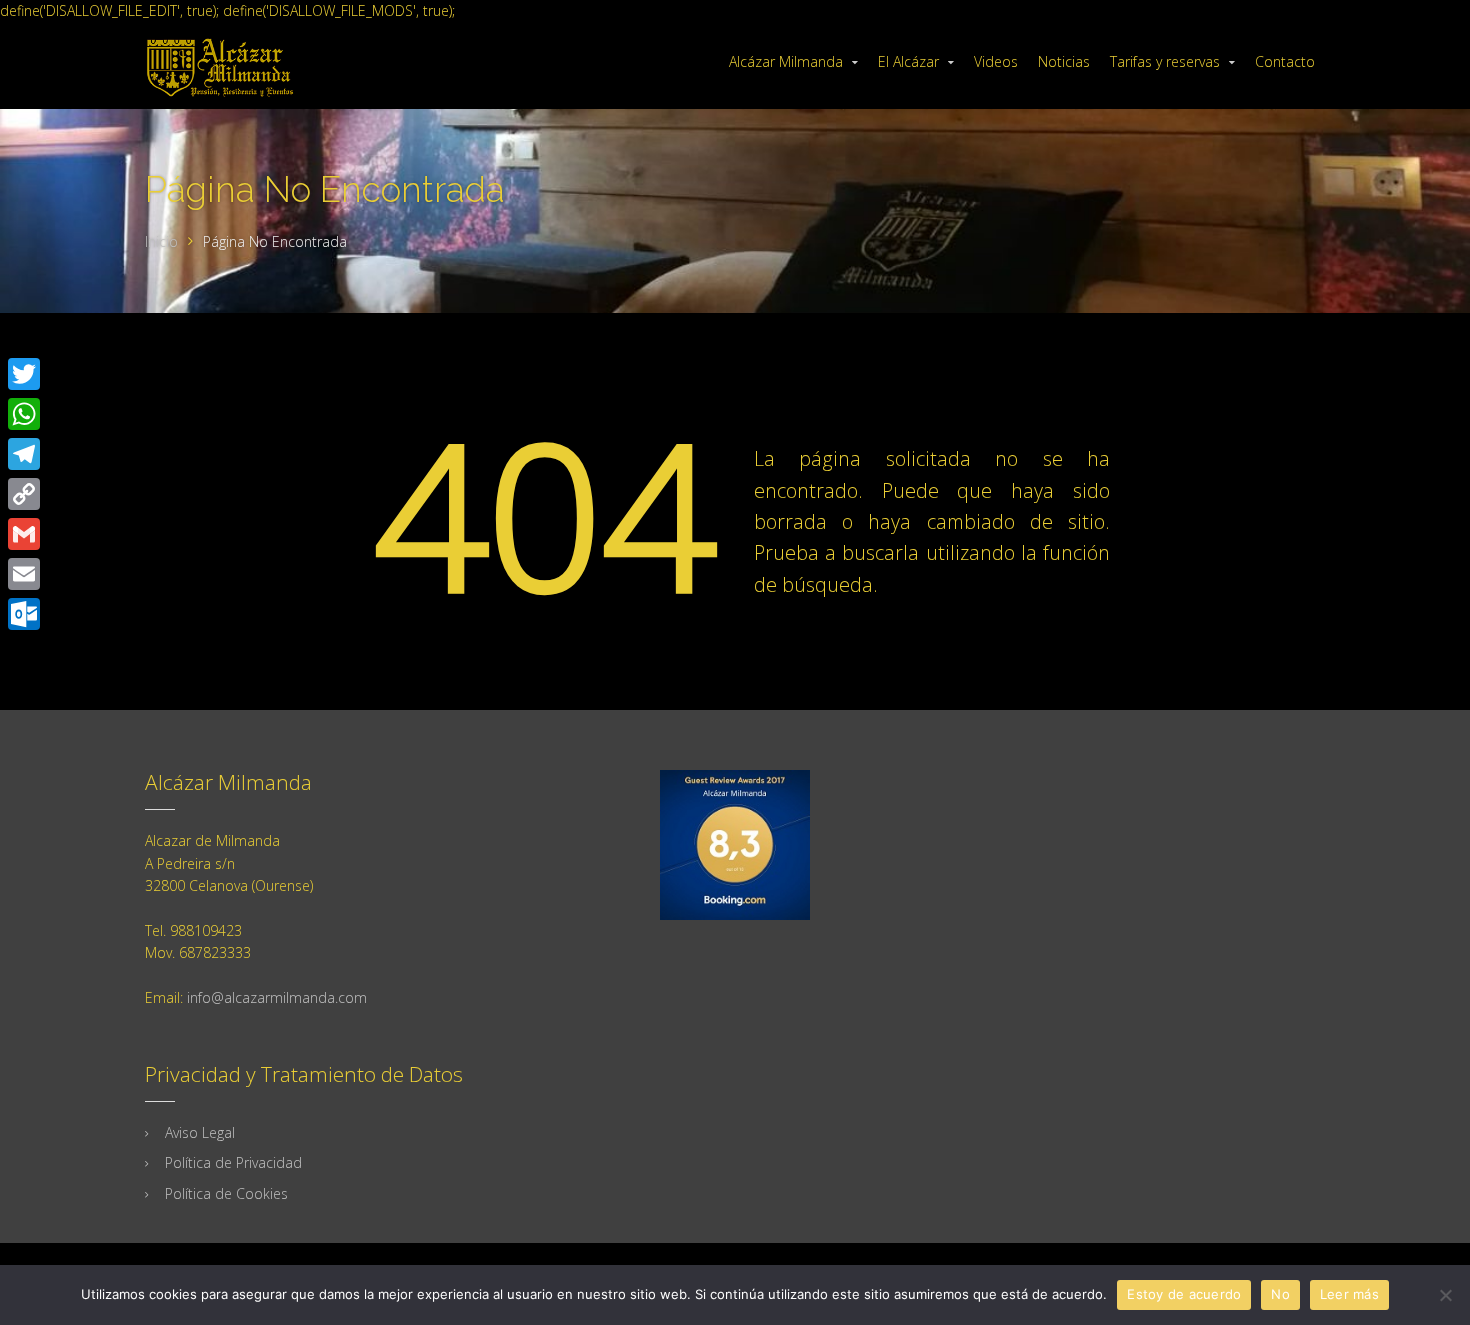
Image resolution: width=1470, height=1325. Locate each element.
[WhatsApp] (24, 414)
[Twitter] (24, 374)
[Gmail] (24, 534)
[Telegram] (24, 454)
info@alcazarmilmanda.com (277, 997)
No (1280, 1294)
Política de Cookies (226, 1193)
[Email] (24, 574)
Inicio (161, 241)
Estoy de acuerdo (1184, 1294)
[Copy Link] (24, 494)
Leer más (1349, 1294)
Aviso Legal (200, 1132)
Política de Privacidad (233, 1162)
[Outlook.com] (24, 614)
